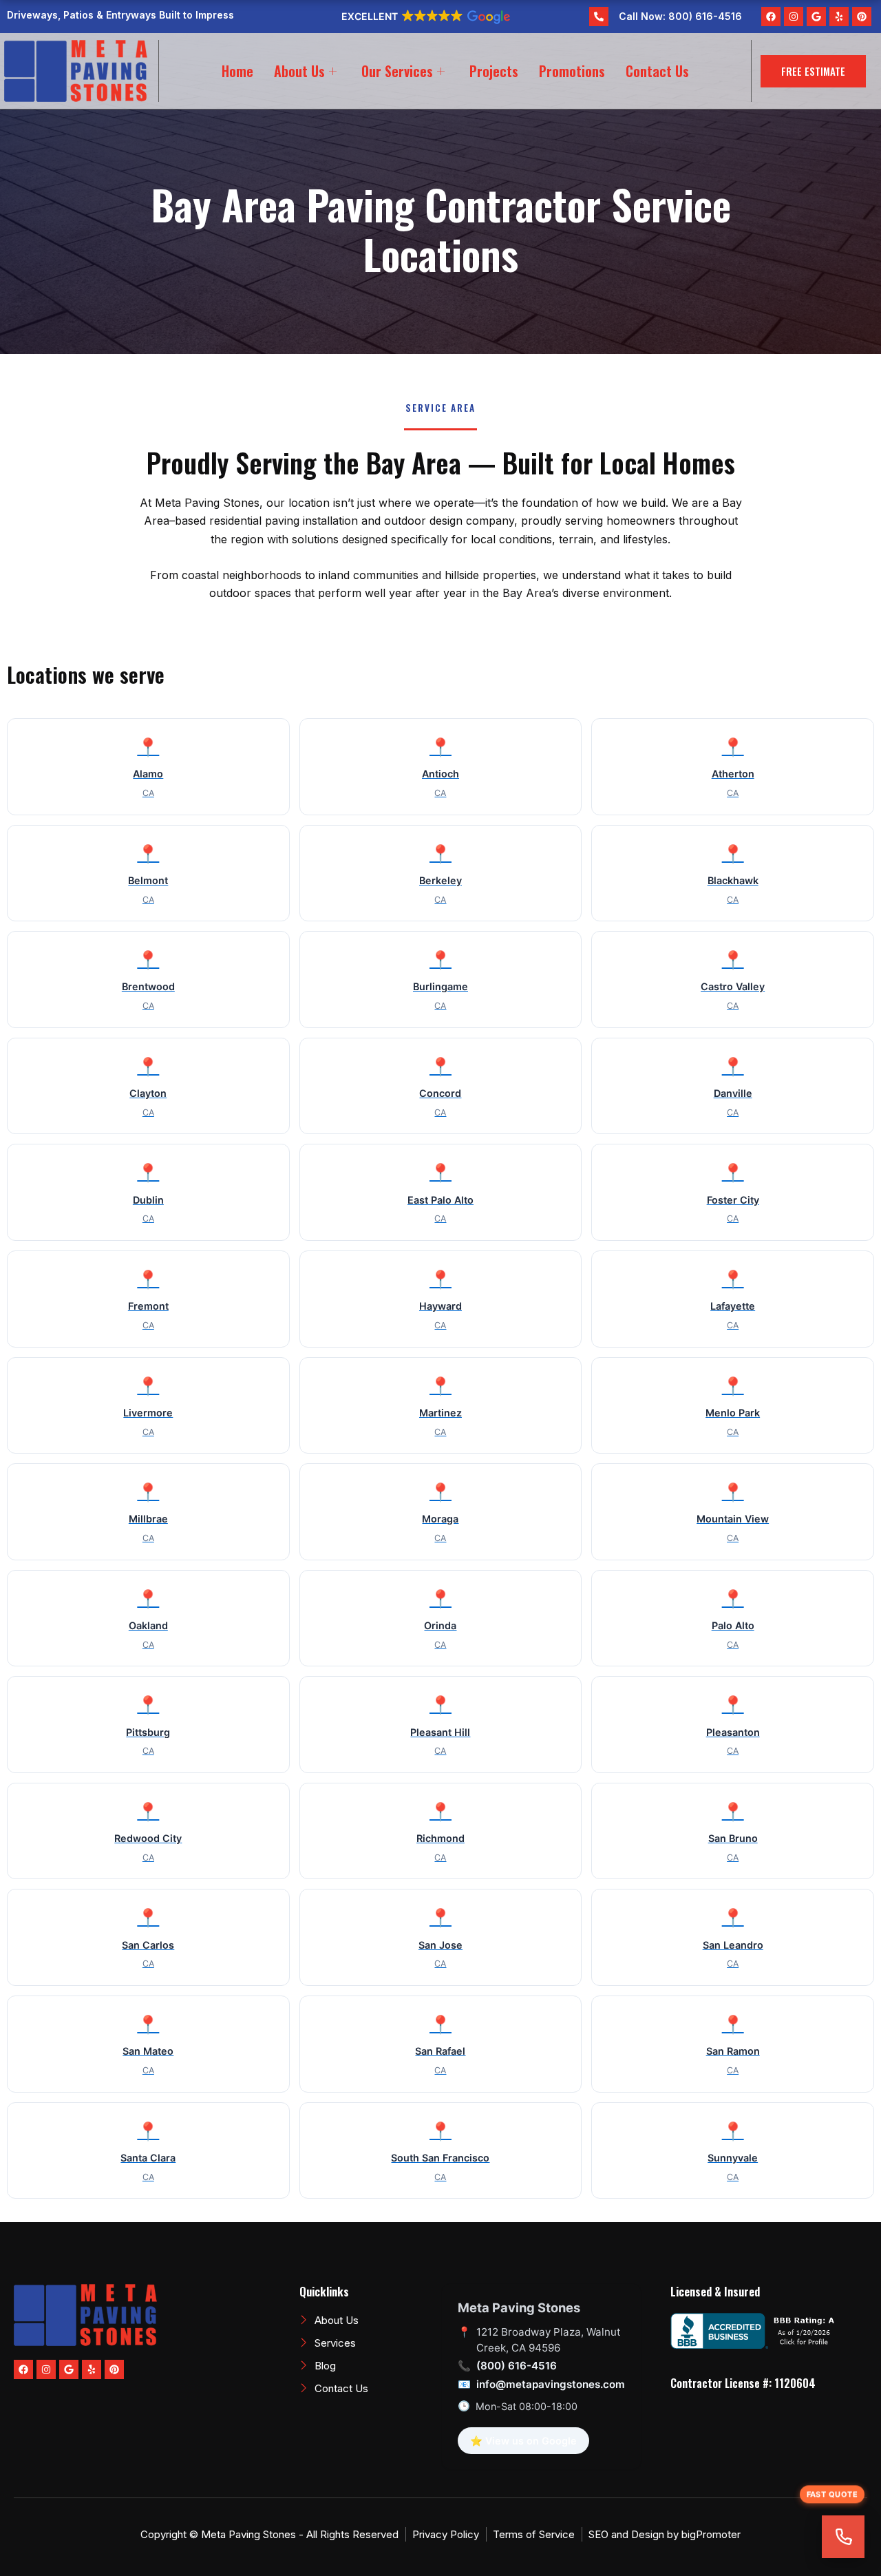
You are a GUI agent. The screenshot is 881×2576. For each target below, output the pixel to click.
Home (237, 71)
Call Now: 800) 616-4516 (680, 16)
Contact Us (657, 71)
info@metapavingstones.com (551, 2384)
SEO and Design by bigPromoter (665, 2534)
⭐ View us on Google (523, 2441)
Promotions (572, 71)
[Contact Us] (843, 2537)
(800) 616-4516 (517, 2366)
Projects (494, 71)
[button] (425, 17)
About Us (299, 71)
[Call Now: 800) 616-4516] (599, 17)
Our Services (397, 71)
